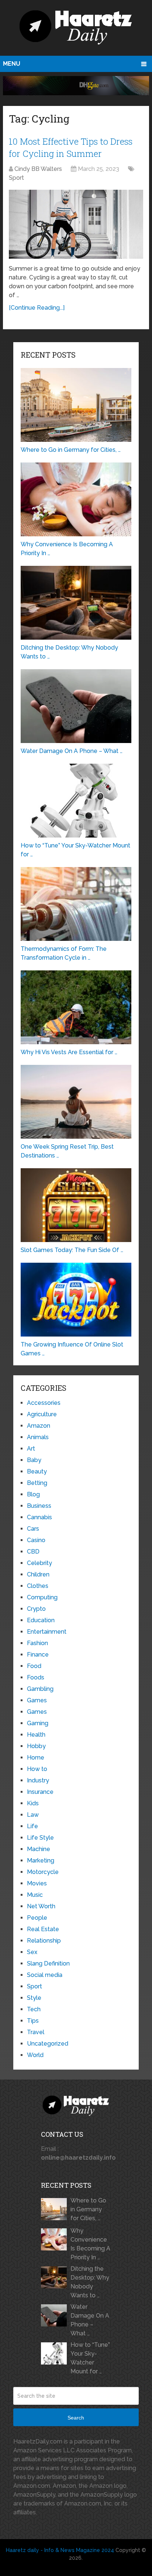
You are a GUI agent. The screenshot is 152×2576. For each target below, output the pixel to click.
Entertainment (47, 1632)
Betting (37, 1483)
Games (37, 1700)
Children (38, 1574)
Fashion (37, 1643)
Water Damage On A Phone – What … (90, 2320)
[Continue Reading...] (37, 308)
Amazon (39, 1426)
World (35, 2055)
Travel (36, 2032)
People (37, 1918)
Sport (16, 178)
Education (41, 1620)
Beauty (37, 1471)
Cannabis (39, 1517)
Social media (45, 1975)
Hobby (36, 1746)
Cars (33, 1529)
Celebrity (39, 1563)
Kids (33, 1803)
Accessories (44, 1403)
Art (31, 1449)
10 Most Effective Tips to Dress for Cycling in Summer (71, 148)
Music (35, 1895)
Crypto (36, 1609)
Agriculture (42, 1414)
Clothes (38, 1586)
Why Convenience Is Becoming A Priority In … (90, 2244)
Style (34, 1998)
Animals (38, 1437)
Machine (39, 1849)
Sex (32, 1952)
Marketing (41, 1860)
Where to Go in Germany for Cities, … (88, 2209)
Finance (38, 1655)
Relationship (44, 1941)
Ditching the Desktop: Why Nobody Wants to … (90, 2282)
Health (36, 1735)
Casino (36, 1540)
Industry (38, 1780)
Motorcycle (43, 1872)
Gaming (38, 1723)
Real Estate (43, 1929)
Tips (33, 2021)
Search (76, 2418)
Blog (33, 1494)
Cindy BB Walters (38, 169)
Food (34, 1666)
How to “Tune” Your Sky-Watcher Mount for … (90, 2358)
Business (39, 1506)
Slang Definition (48, 1963)
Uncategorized (48, 2044)
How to (37, 1769)
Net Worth (41, 1906)
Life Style (40, 1838)
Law (33, 1815)
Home (36, 1758)
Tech (34, 2009)
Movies (37, 1883)
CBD (33, 1552)
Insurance (40, 1792)
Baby (34, 1460)
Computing (42, 1597)
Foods (36, 1677)
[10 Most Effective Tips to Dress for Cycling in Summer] (76, 224)
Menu (12, 64)
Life (32, 1826)
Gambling (40, 1689)
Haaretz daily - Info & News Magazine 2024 (60, 2550)
